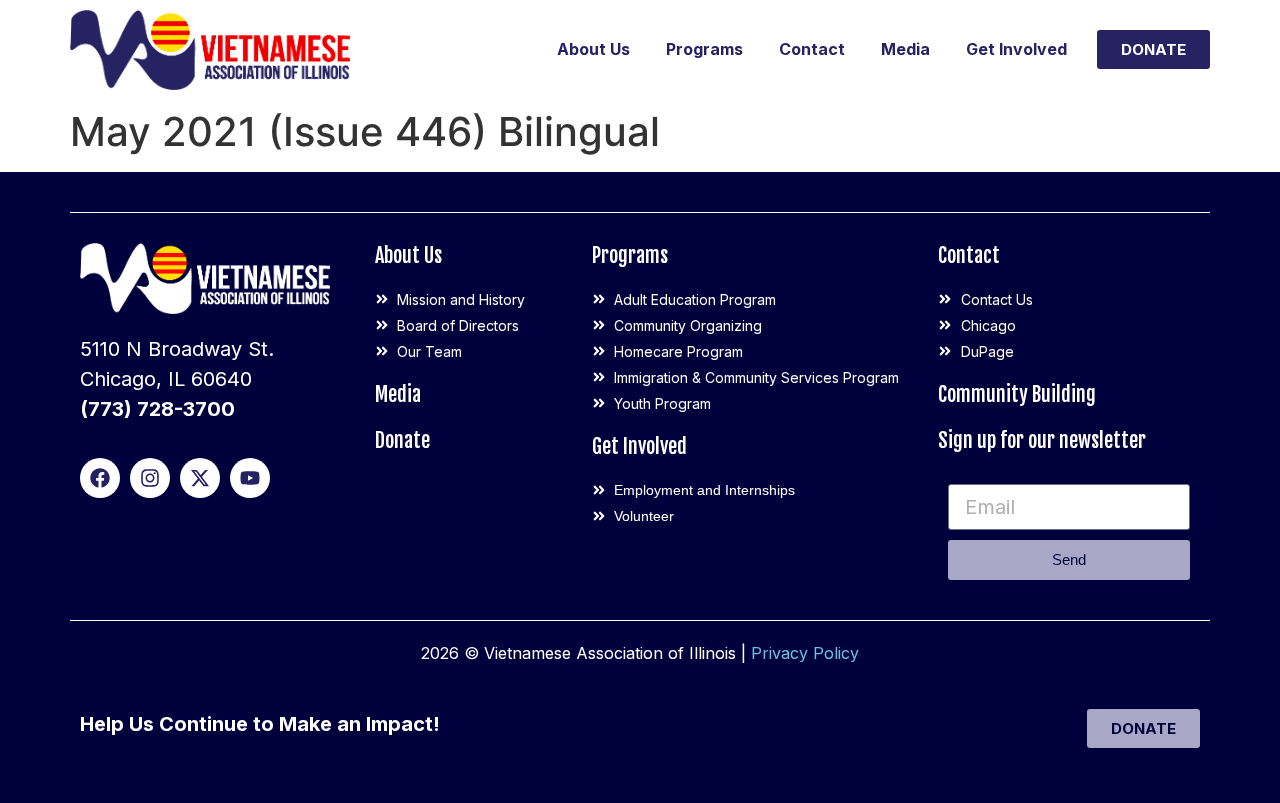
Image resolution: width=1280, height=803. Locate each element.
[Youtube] (250, 478)
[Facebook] (100, 478)
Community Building (1017, 394)
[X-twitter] (200, 478)
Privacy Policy (805, 653)
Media (905, 49)
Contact (812, 49)
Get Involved (1016, 49)
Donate (402, 440)
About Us (593, 49)
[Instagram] (150, 478)
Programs (704, 49)
